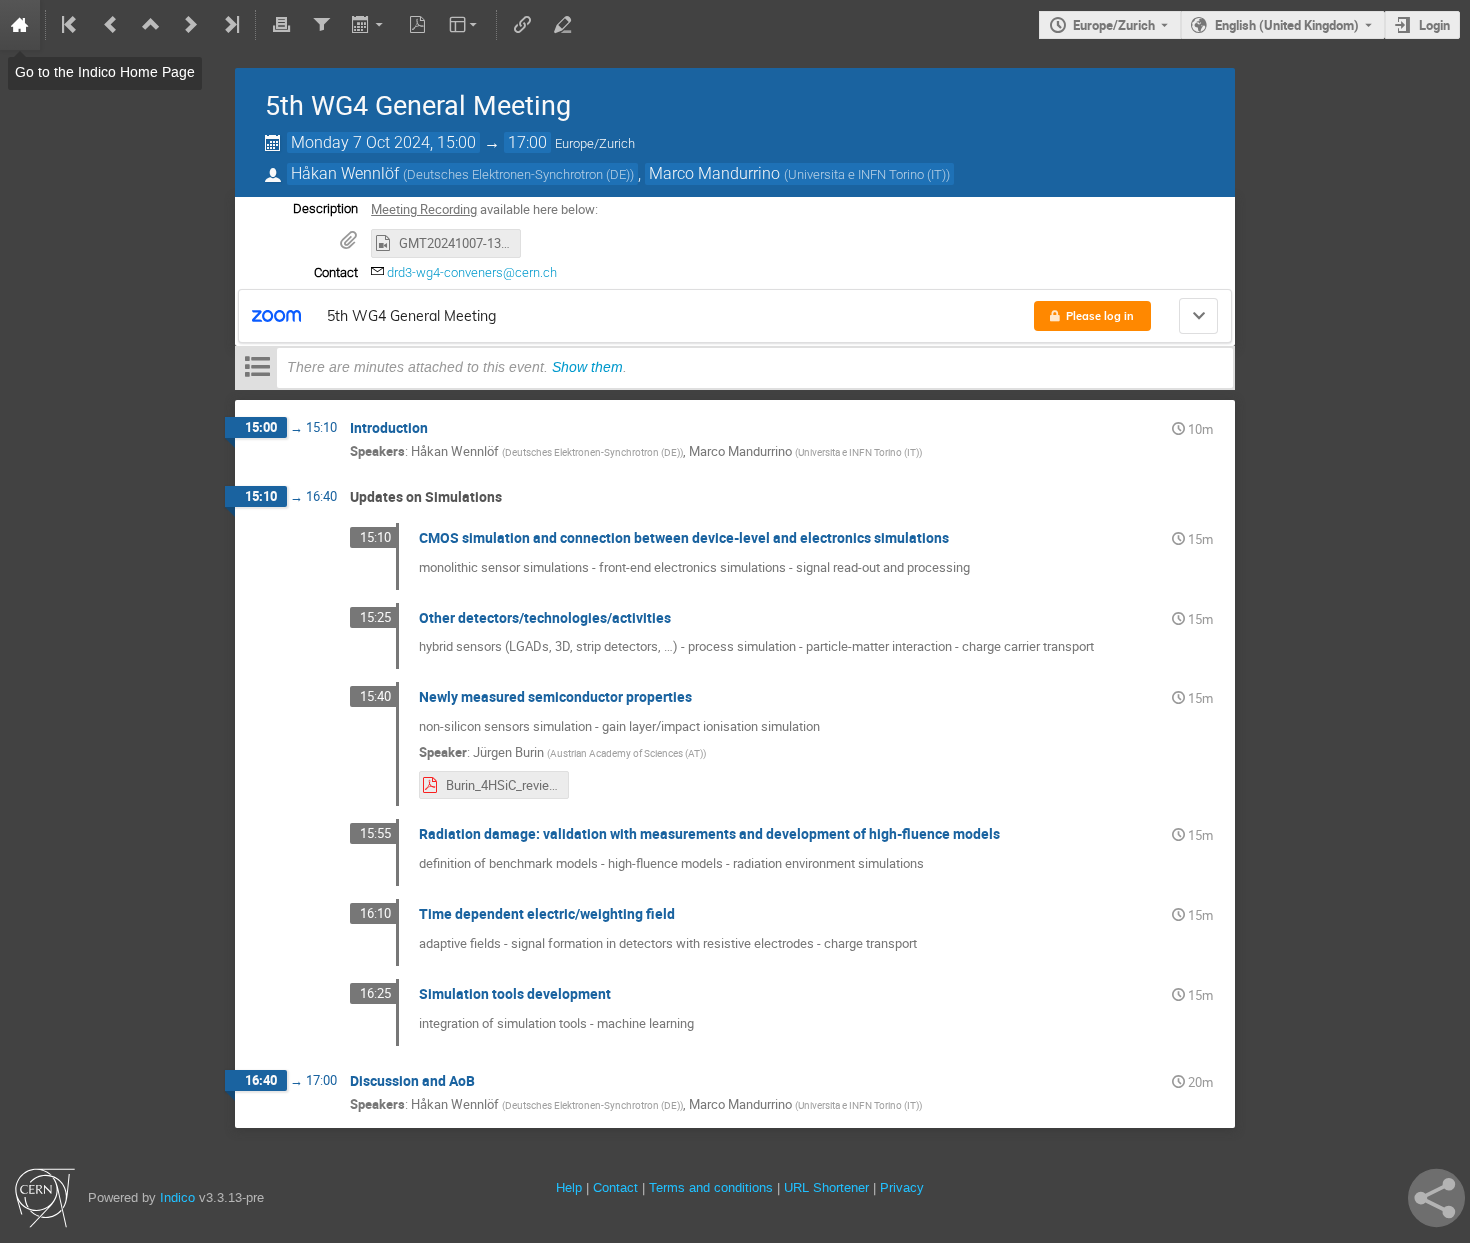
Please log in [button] (1100, 316)
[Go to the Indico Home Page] (20, 25)
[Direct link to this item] (442, 428)
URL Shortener (826, 1187)
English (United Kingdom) (1287, 25)
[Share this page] (1436, 1198)
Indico (177, 1197)
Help (569, 1187)
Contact (615, 1187)
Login (1434, 25)
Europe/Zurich (1114, 25)
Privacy (902, 1187)
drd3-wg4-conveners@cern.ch (472, 272)
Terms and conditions (711, 1187)
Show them (587, 367)
